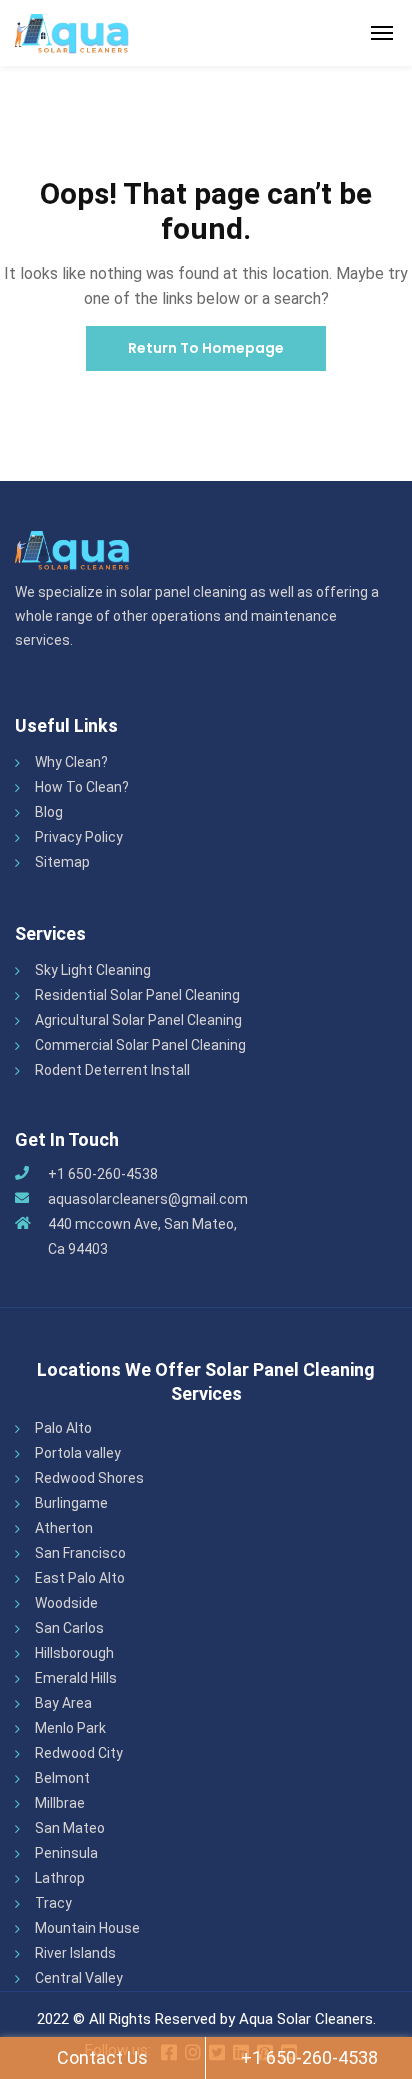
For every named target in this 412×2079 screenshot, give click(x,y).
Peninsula (66, 1853)
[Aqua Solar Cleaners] (72, 33)
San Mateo (70, 1828)
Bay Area (63, 1703)
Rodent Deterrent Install (112, 1070)
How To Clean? (82, 787)
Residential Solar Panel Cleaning (137, 995)
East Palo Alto (80, 1578)
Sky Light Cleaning (93, 970)
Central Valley (79, 1978)
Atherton (64, 1528)
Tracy (53, 1903)
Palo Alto (63, 1428)
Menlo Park (70, 1728)
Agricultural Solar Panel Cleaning (138, 1020)
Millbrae (60, 1803)
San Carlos (69, 1628)
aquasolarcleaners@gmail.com (148, 1199)
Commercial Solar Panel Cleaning (140, 1045)
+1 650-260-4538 (103, 1174)
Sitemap (62, 862)
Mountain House (87, 1928)
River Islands (75, 1953)
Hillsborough (74, 1653)
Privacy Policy (79, 837)
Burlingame (71, 1503)
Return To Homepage (206, 348)
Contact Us (102, 2057)
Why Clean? (71, 762)
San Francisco (80, 1553)
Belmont (62, 1778)
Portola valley (78, 1453)
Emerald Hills (76, 1678)
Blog (49, 812)
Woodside (66, 1603)
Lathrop (60, 1878)
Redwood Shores (89, 1478)
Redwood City (79, 1753)
